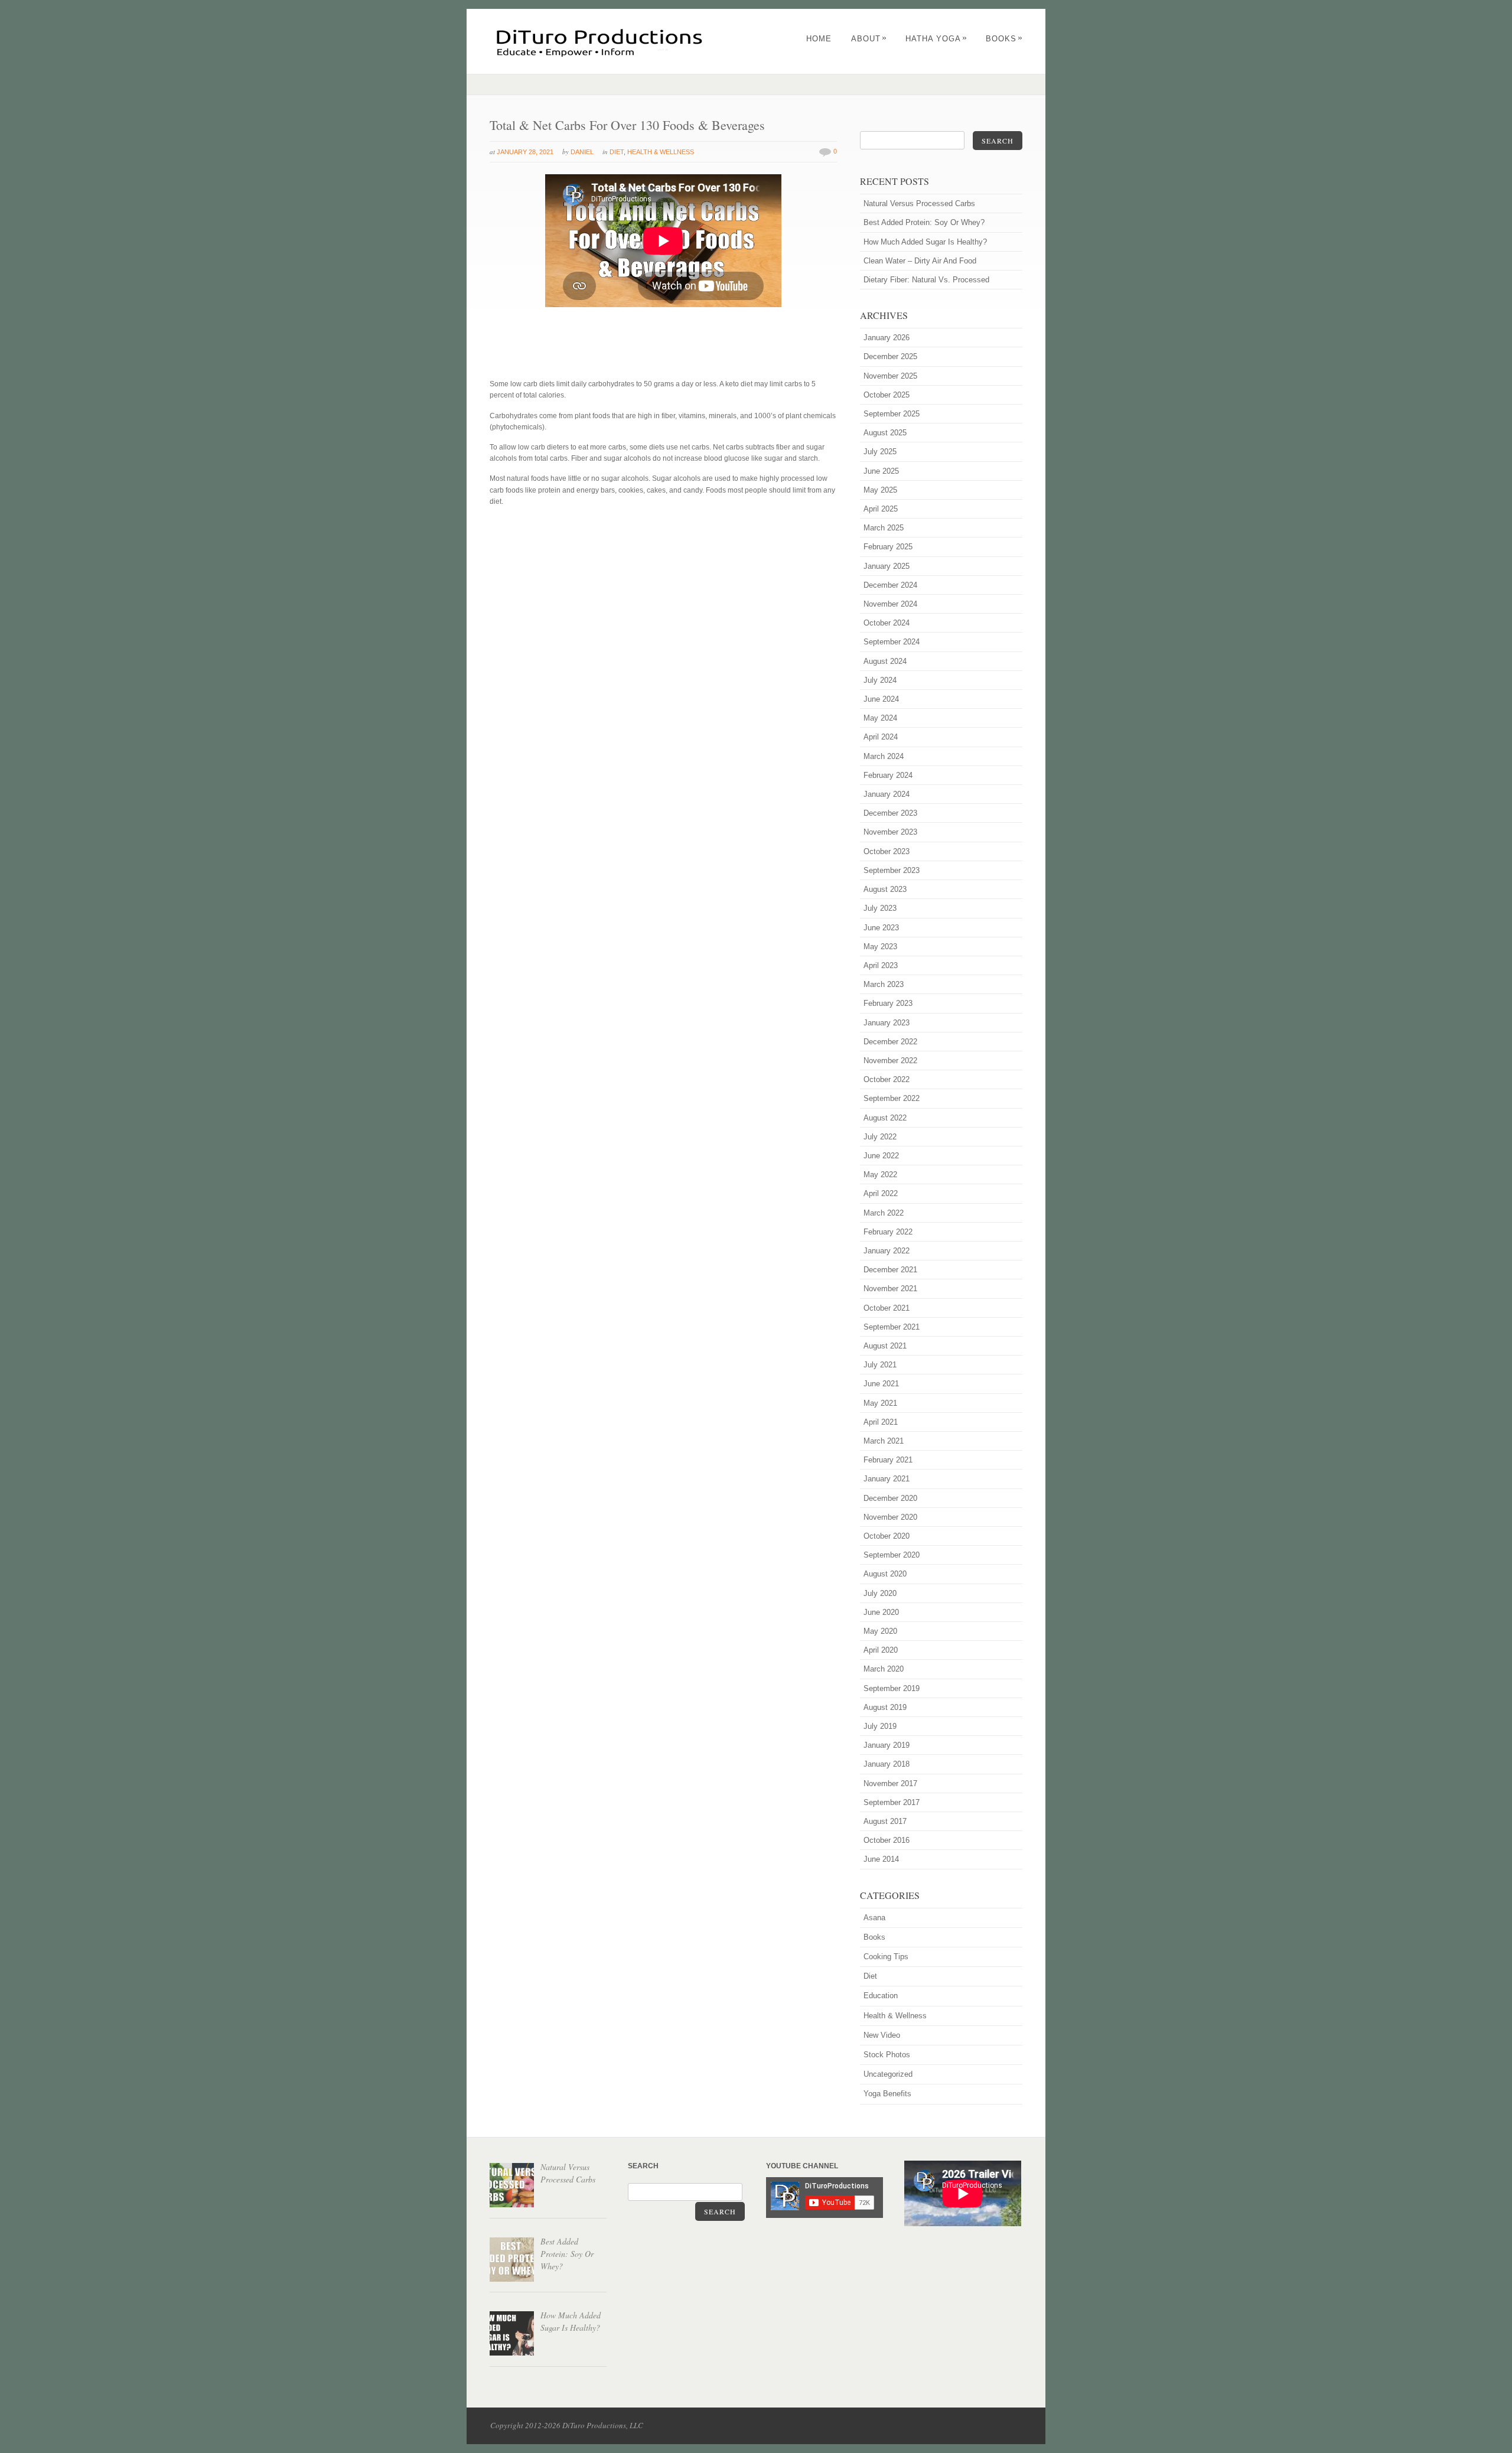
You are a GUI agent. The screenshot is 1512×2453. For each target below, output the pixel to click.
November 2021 (890, 1289)
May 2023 (880, 947)
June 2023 (881, 928)
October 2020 (887, 1536)
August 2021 (885, 1346)
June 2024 (881, 699)
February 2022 (888, 1232)
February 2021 (888, 1460)
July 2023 (880, 908)
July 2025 (880, 452)
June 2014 (881, 1859)
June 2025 (881, 471)
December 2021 (890, 1270)
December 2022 (890, 1042)
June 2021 (881, 1384)
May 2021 (880, 1403)
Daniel (582, 152)
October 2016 (887, 1840)
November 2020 (890, 1517)
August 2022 (885, 1118)
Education (881, 1996)
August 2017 (885, 1821)
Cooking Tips (886, 1957)
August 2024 (885, 661)
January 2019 (887, 1745)
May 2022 (880, 1175)
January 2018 (887, 1764)
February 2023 (888, 1003)
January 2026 (887, 338)
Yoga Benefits (887, 2094)
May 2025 (880, 490)
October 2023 (887, 851)
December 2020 (890, 1498)
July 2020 (880, 1593)
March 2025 (884, 528)
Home (819, 39)
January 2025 (887, 566)
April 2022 (881, 1193)
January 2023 (887, 1023)
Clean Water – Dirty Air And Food (920, 261)
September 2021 (892, 1327)
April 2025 (881, 509)
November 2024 (890, 604)
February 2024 (888, 775)
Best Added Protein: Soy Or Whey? (924, 222)
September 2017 (892, 1802)
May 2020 (880, 1631)
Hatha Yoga (936, 39)
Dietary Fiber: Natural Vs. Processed (926, 280)
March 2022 (884, 1213)
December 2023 (890, 813)
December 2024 (890, 585)
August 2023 (885, 889)
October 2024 (887, 623)
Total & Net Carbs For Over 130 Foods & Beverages (627, 125)
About (869, 39)
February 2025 (888, 547)
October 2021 (887, 1308)
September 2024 (892, 642)
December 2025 (890, 356)
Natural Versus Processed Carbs (919, 203)
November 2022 (890, 1061)
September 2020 (892, 1555)
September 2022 (892, 1098)
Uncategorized (888, 2074)
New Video (882, 2035)
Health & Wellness (661, 152)
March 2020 (884, 1669)
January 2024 (887, 794)
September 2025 (892, 414)
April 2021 (881, 1422)
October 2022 (887, 1079)
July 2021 (880, 1365)
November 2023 (890, 832)
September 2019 (892, 1688)
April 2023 (881, 965)
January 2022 (887, 1251)
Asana (874, 1918)
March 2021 (884, 1441)
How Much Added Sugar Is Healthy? (925, 242)
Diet (617, 152)
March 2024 (884, 756)
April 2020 (881, 1650)
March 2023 (884, 984)
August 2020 (885, 1574)
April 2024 (881, 737)
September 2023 (892, 870)
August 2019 (885, 1707)
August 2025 (885, 433)
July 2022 (880, 1137)
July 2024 (880, 680)
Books (1004, 39)
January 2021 (887, 1479)
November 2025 (890, 376)
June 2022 (881, 1156)
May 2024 (880, 718)
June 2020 (881, 1612)
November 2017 (890, 1783)
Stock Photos (887, 2055)
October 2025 (887, 395)
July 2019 (880, 1726)
